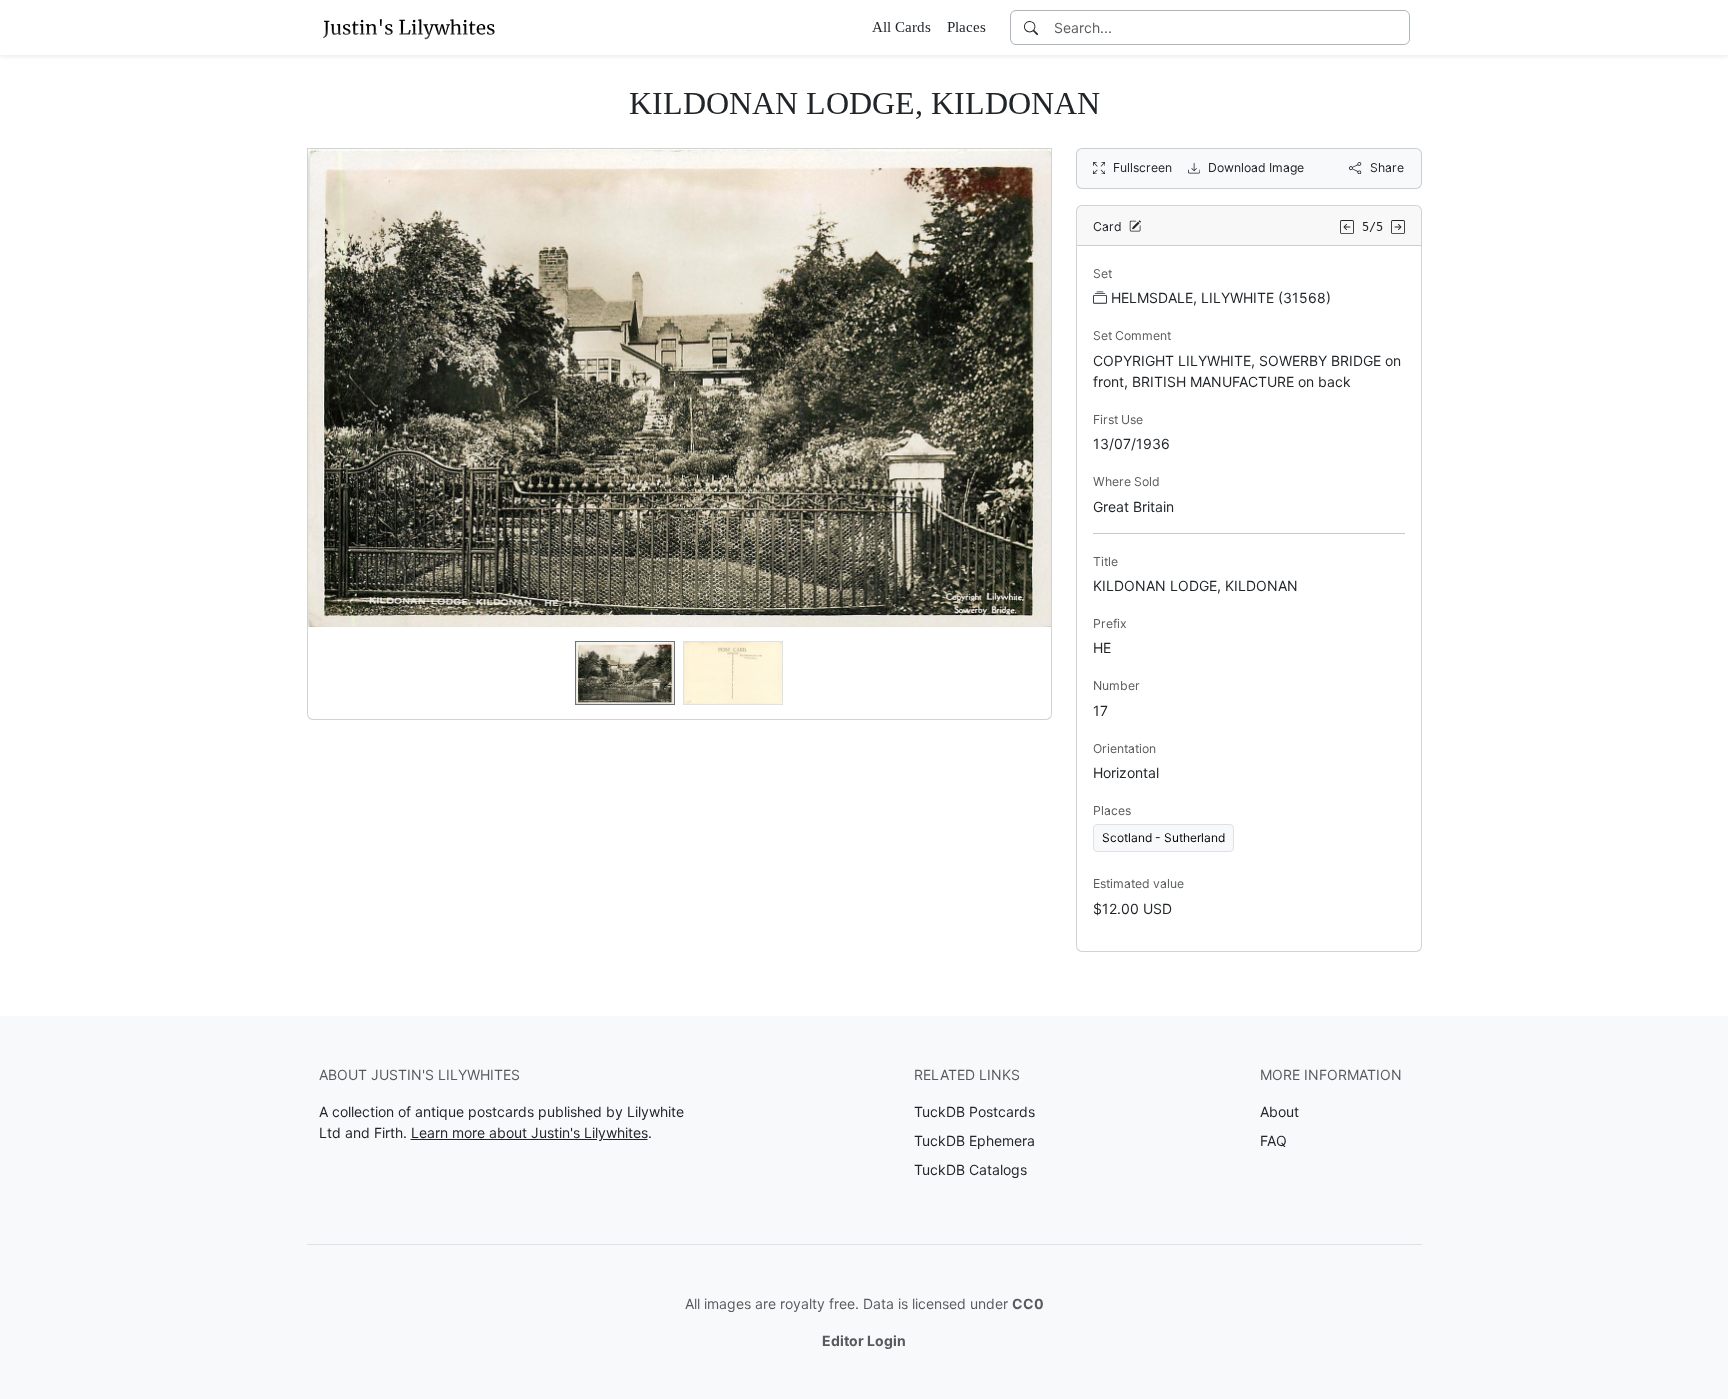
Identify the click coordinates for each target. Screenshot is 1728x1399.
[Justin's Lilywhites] (409, 27)
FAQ (1273, 1140)
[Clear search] (1396, 27)
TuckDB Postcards (974, 1111)
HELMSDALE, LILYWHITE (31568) (1221, 297)
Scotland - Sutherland (1163, 837)
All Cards (901, 27)
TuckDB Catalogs (970, 1169)
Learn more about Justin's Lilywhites (529, 1132)
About (1279, 1111)
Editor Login (864, 1340)
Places (966, 27)
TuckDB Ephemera (974, 1140)
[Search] (1031, 27)
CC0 (1028, 1303)
